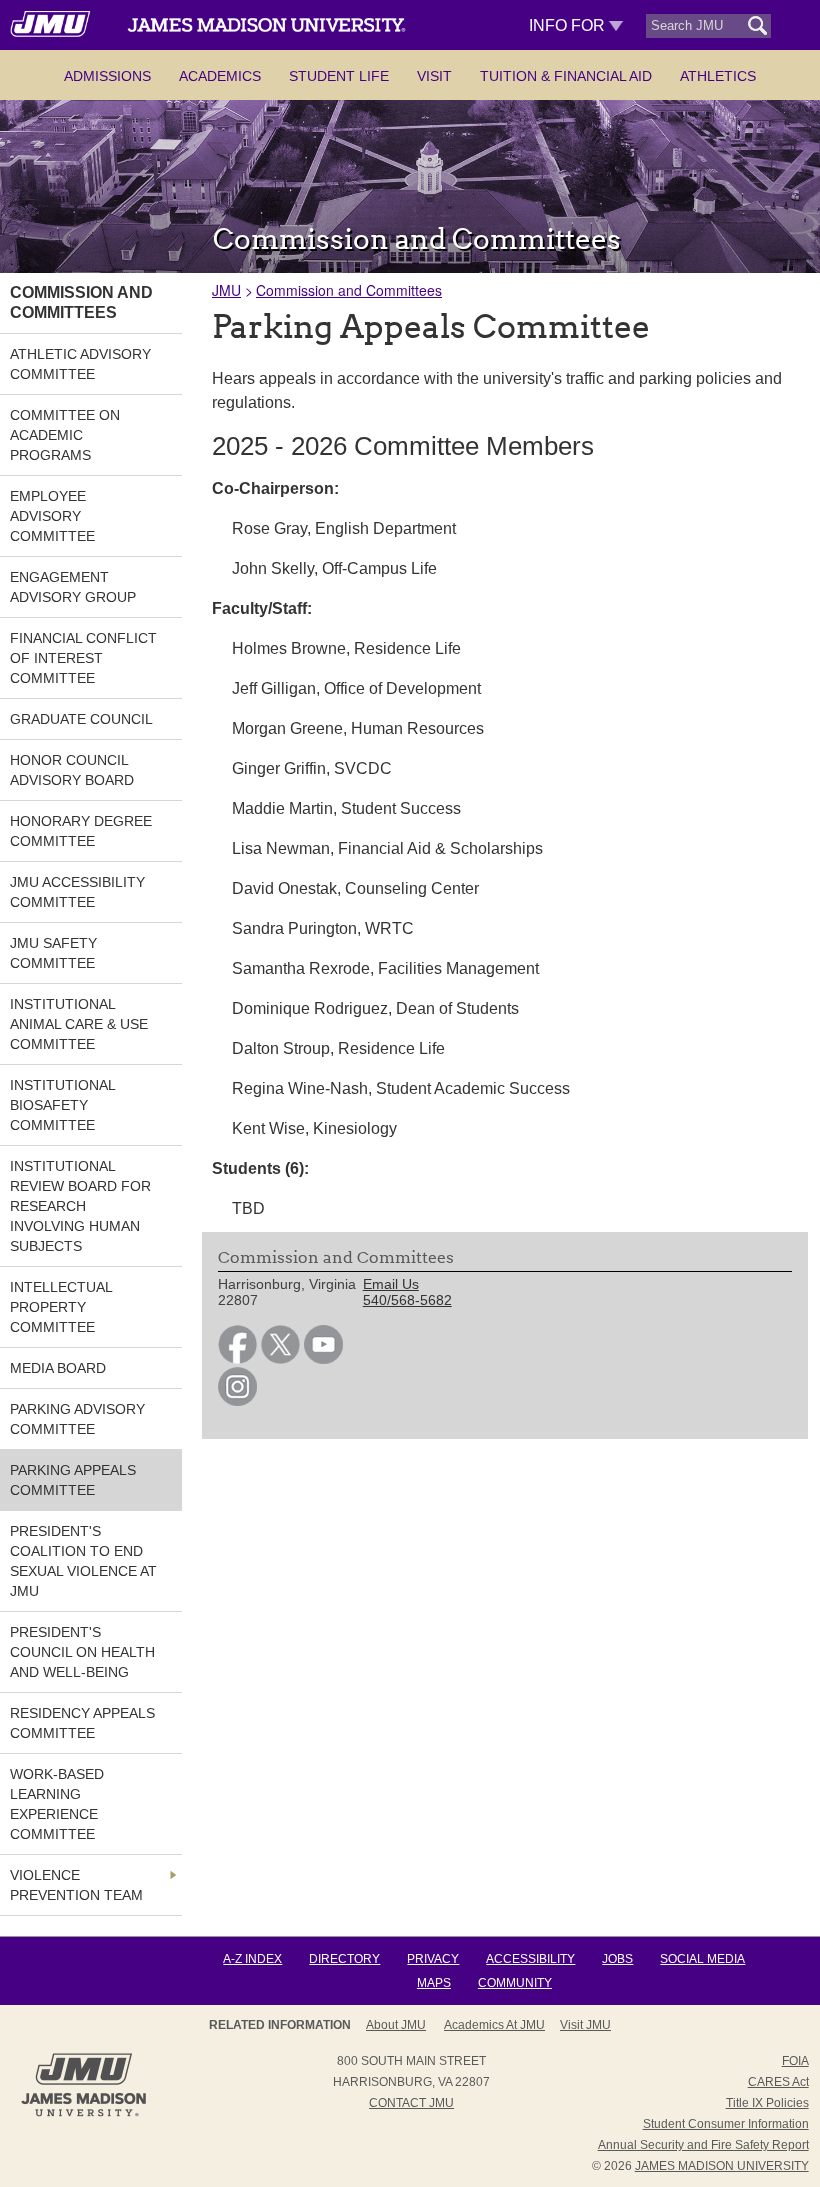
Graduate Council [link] (81, 719)
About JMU (396, 2025)
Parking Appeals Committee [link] (73, 1480)
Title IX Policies (767, 2103)
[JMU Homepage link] (83, 2114)
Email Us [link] (391, 1284)
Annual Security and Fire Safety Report (703, 2145)
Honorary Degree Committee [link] (81, 831)
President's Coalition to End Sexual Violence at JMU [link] (83, 1561)
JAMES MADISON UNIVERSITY (722, 2166)
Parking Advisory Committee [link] (77, 1419)
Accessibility (530, 1959)
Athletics (718, 76)
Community (515, 1983)
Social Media (702, 1959)
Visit (434, 76)
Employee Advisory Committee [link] (52, 516)
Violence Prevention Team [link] (76, 1885)
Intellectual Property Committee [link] (61, 1307)
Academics (220, 76)
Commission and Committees (349, 290)
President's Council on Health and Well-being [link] (82, 1652)
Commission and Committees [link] (81, 302)
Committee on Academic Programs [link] (65, 435)
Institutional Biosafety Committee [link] (62, 1105)
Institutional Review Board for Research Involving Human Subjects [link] (80, 1206)
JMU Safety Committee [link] (53, 953)
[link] (237, 1359)
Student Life (339, 76)
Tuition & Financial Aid (566, 76)
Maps (434, 1983)
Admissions (107, 76)
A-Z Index (252, 1959)
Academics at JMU (494, 2025)
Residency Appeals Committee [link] (82, 1723)
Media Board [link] (58, 1368)
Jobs (617, 1959)
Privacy (433, 1959)
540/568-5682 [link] (407, 1300)
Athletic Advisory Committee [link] (80, 364)
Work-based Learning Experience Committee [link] (57, 1804)
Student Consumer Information (726, 2124)
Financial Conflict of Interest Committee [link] (83, 658)
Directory (344, 1959)
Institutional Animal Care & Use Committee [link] (79, 1024)
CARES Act (778, 2082)
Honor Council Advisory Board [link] (72, 770)
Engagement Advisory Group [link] (73, 587)
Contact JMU (411, 2103)
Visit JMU (585, 2025)
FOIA (795, 2061)
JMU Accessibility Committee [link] (77, 892)
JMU (226, 290)
